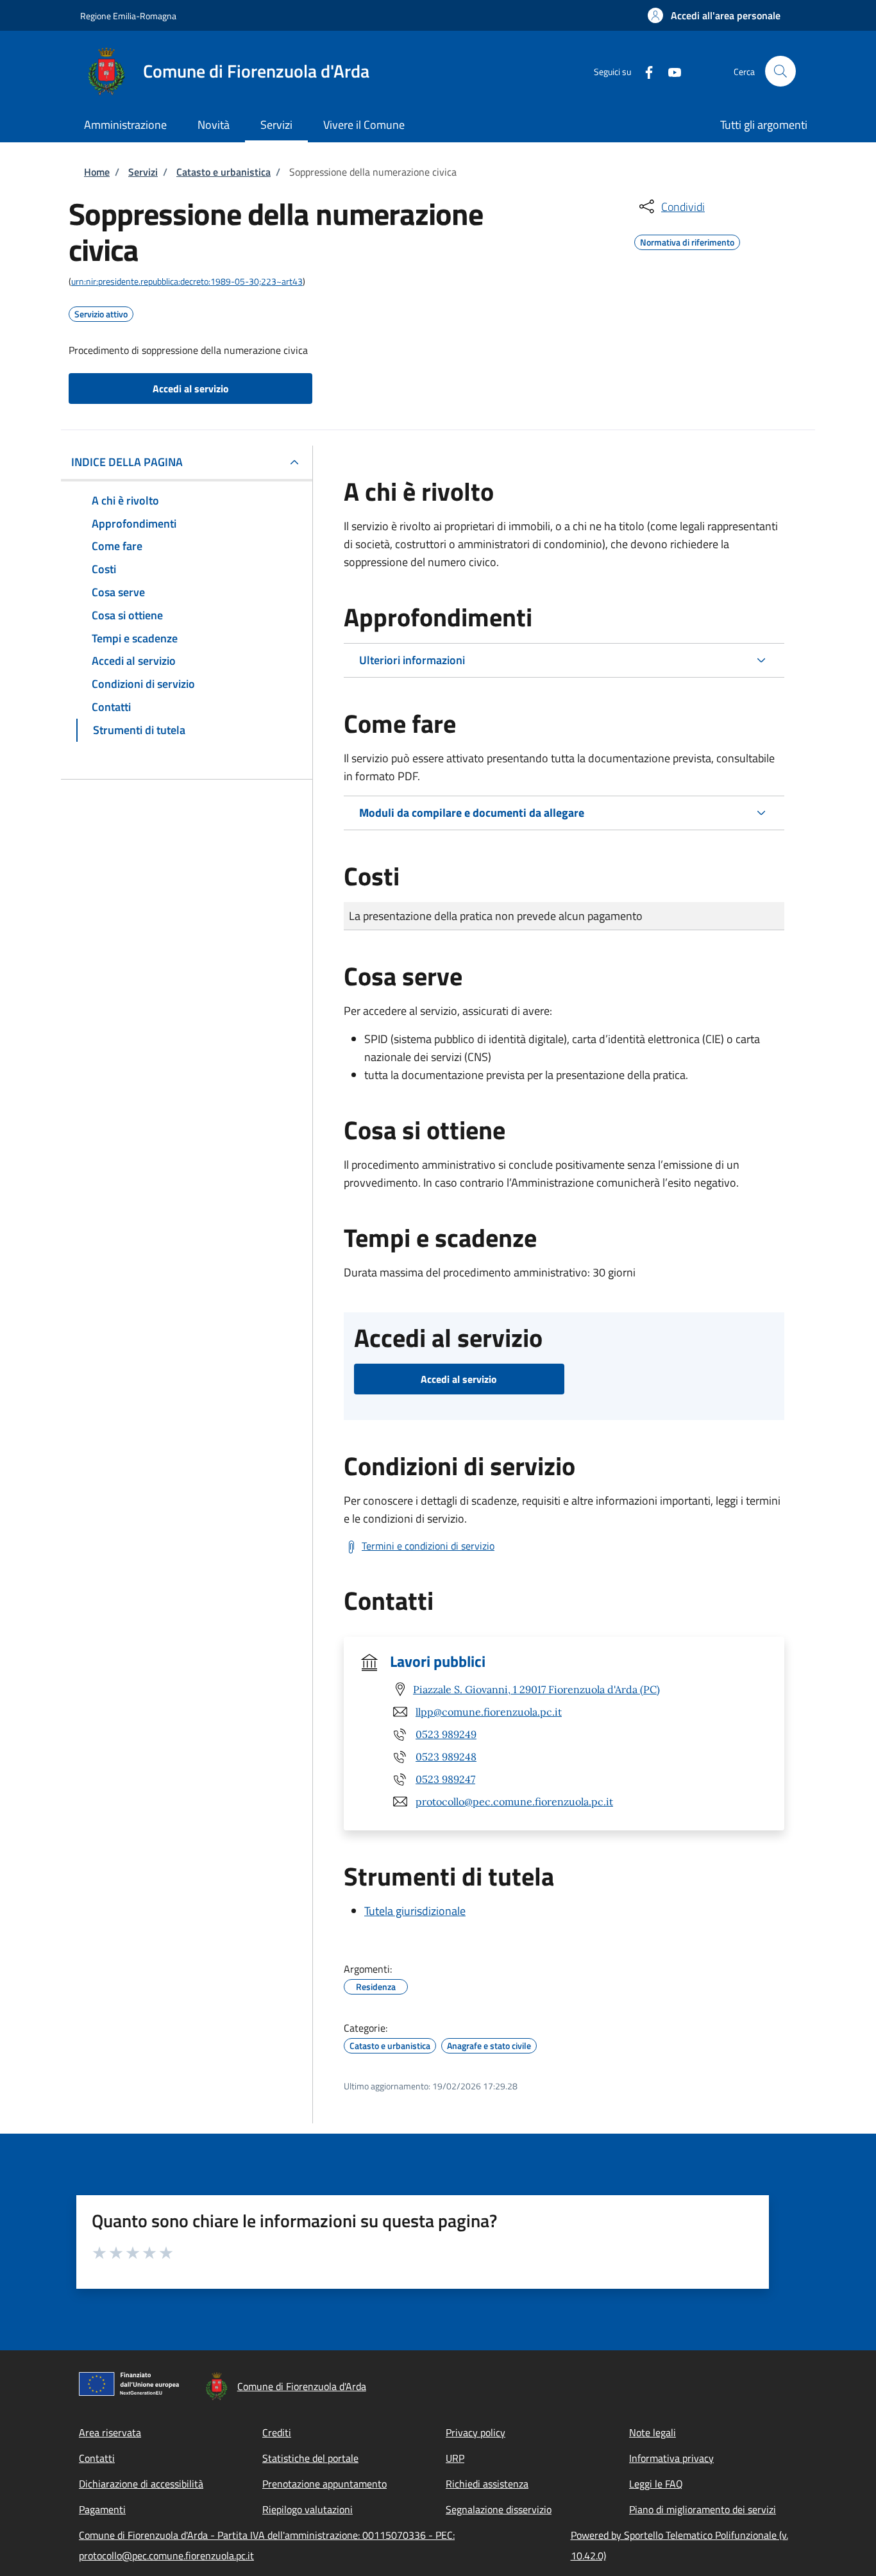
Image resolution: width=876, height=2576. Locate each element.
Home (97, 172)
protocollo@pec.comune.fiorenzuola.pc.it (514, 1802)
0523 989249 (446, 1734)
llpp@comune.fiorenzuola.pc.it (489, 1712)
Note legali (653, 2432)
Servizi (143, 172)
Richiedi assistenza (487, 2484)
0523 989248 (446, 1757)
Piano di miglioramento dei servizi (703, 2509)
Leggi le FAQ (656, 2484)
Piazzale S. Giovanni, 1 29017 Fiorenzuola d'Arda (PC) (536, 1689)
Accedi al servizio (191, 389)
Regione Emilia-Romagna (128, 16)
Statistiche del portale (310, 2458)
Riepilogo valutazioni (307, 2509)
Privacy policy (476, 2432)
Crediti (277, 2432)
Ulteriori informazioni (412, 660)
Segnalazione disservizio (499, 2509)
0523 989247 (445, 1779)
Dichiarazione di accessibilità (141, 2484)
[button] (714, 15)
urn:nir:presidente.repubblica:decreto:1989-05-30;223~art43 (187, 281)
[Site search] (780, 71)
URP (455, 2458)
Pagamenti (102, 2509)
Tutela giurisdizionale (415, 1911)
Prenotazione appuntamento (324, 2484)
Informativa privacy (671, 2458)
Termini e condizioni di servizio (428, 1546)
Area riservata (110, 2432)
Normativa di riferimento (687, 240)
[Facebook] (644, 71)
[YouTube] (670, 71)
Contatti (97, 2458)
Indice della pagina (127, 462)
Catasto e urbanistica (223, 172)
